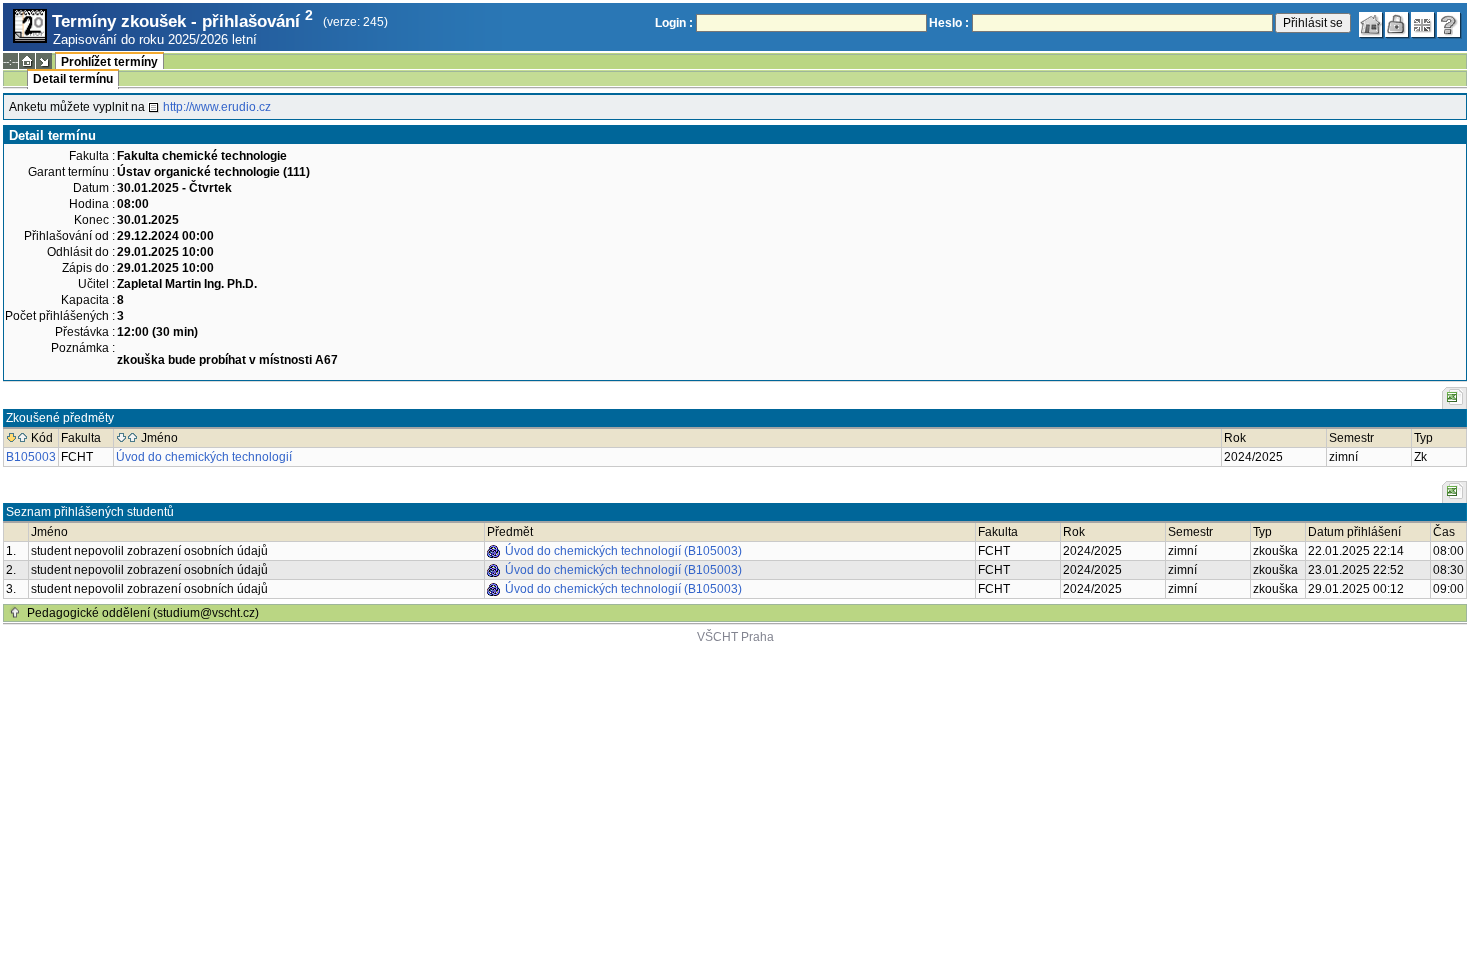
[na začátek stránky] (15, 613)
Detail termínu (73, 79)
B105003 (31, 457)
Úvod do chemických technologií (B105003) (623, 551)
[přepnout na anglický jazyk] (1423, 25)
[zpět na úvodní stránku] (1371, 25)
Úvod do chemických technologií (204, 457)
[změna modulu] (44, 61)
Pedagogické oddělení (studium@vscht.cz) (143, 613)
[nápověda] (1449, 25)
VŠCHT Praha (735, 637)
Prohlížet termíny (109, 62)
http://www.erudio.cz (217, 107)
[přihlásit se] (1397, 25)
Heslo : (949, 23)
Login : (674, 23)
